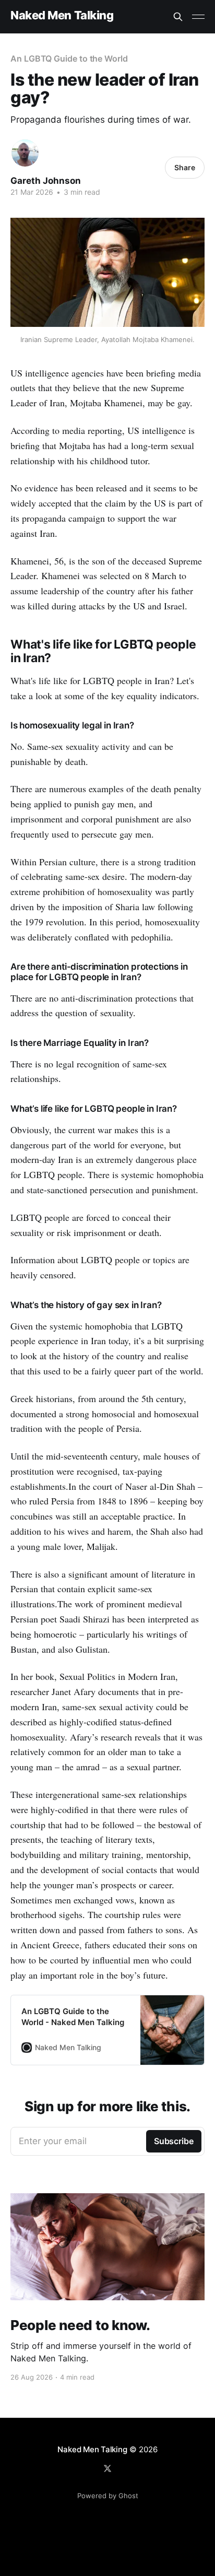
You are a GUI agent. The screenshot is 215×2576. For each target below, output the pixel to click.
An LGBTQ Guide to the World (69, 58)
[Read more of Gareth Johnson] (25, 153)
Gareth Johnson (46, 181)
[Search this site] (178, 17)
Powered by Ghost (108, 2496)
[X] (107, 2468)
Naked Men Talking (62, 15)
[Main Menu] (198, 17)
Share (185, 167)
